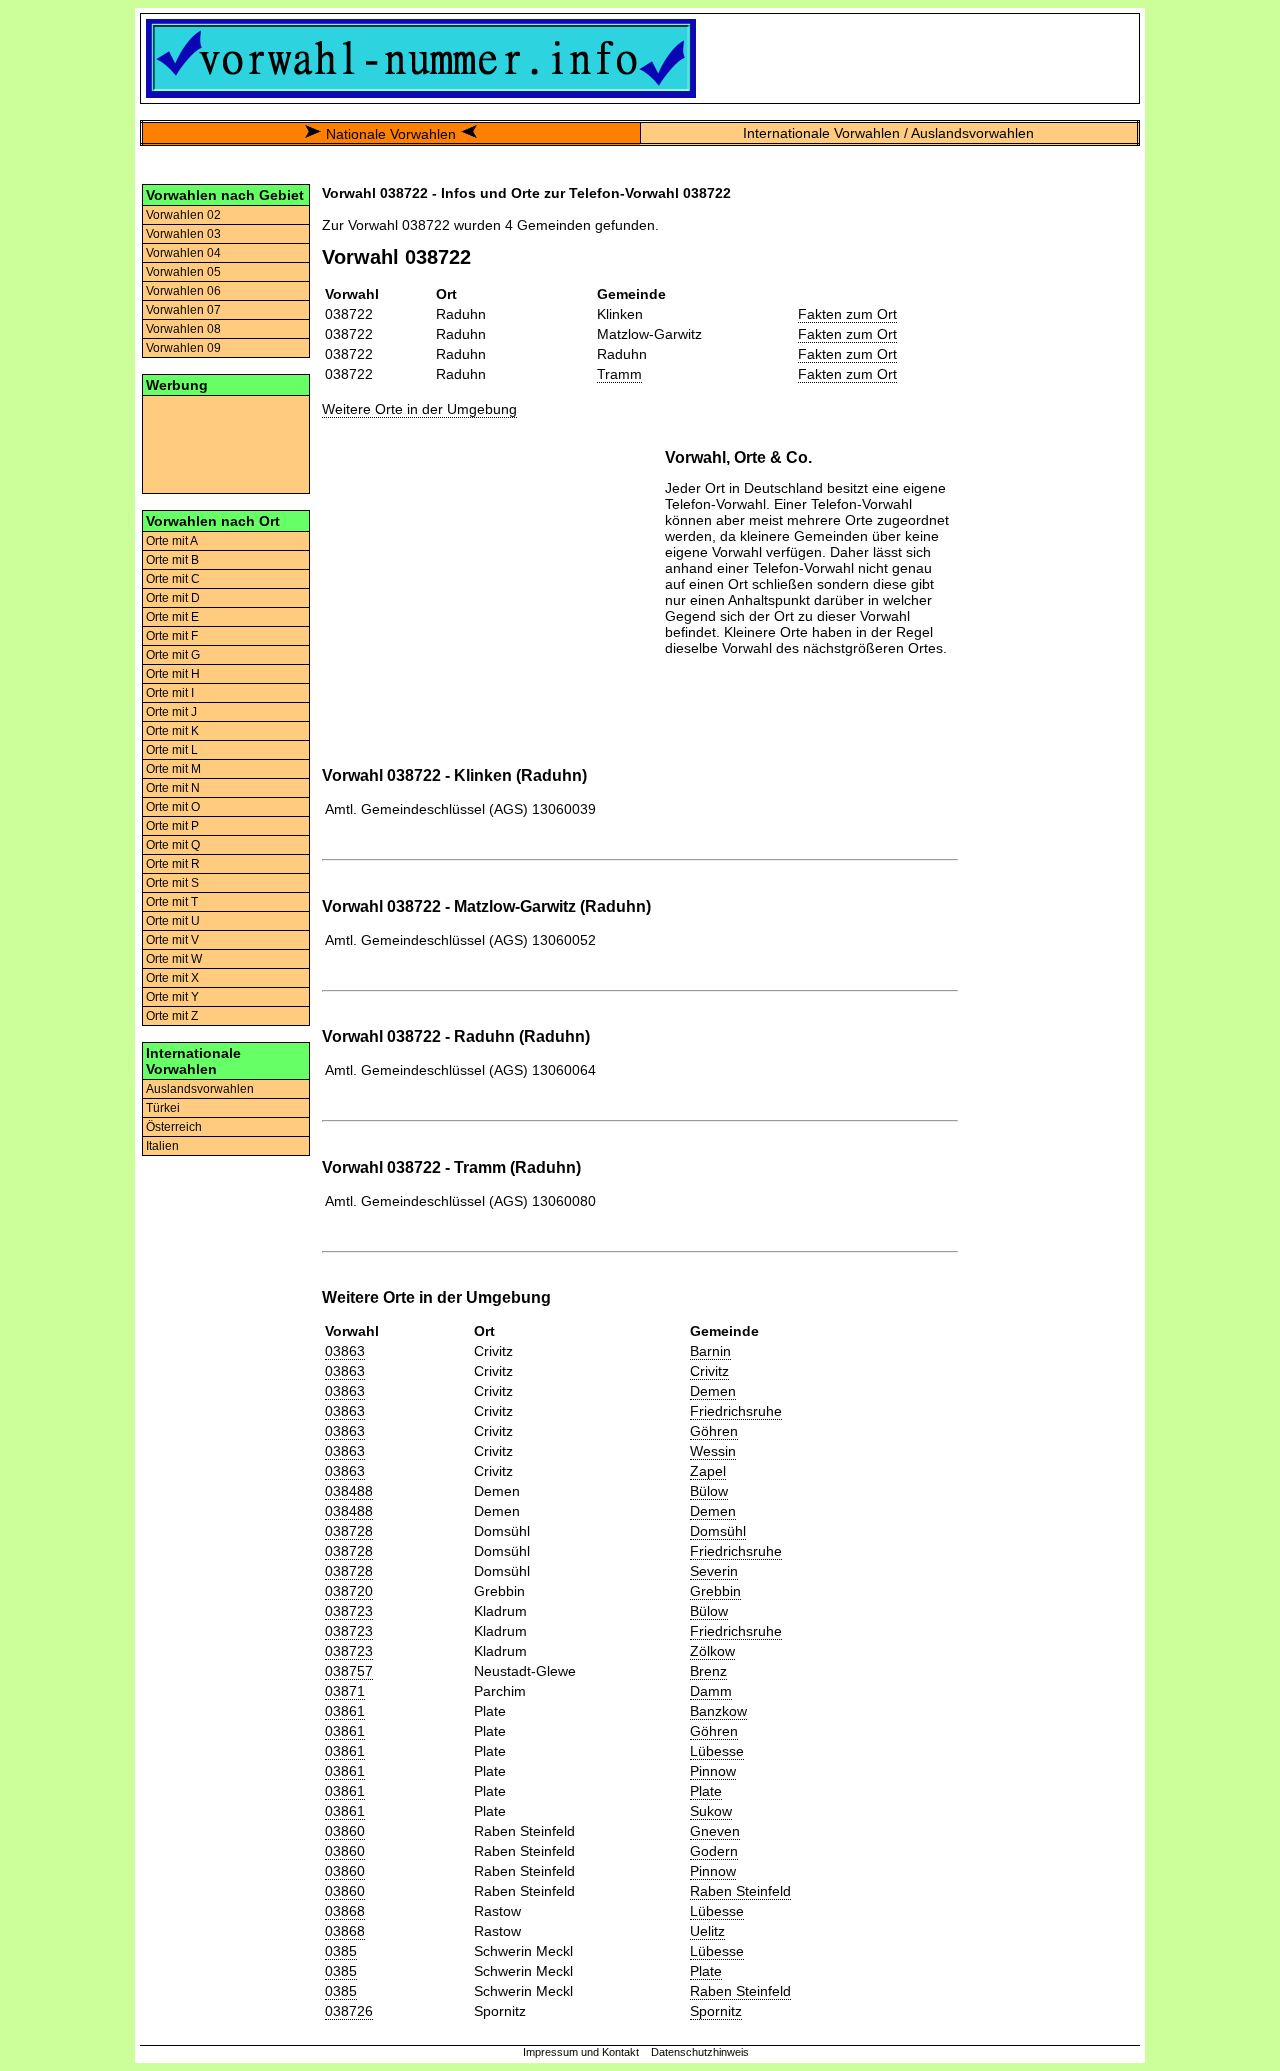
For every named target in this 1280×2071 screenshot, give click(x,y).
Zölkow (712, 1651)
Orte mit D (173, 598)
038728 (349, 1531)
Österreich (174, 1127)
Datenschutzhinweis (700, 2052)
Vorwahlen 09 (183, 348)
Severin (714, 1571)
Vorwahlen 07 (183, 310)
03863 (345, 1351)
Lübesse (717, 1751)
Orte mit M (173, 769)
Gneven (715, 1831)
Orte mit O (173, 807)
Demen (713, 1391)
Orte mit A (172, 541)
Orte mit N (173, 788)
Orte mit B (172, 560)
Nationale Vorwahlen (391, 134)
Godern (714, 1851)
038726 (349, 2011)
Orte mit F (172, 636)
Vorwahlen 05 (183, 272)
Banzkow (718, 1711)
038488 (349, 1491)
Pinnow (713, 1771)
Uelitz (707, 1931)
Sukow (711, 1811)
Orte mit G (173, 655)
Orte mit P (172, 826)
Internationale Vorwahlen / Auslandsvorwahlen (888, 133)
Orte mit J (171, 712)
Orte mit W (174, 959)
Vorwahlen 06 (183, 291)
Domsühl (718, 1531)
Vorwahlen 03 (183, 234)
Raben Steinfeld (740, 1891)
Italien (162, 1146)
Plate (706, 1791)
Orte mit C (173, 579)
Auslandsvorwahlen (200, 1089)
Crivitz (709, 1371)
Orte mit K (172, 731)
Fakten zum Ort (847, 314)
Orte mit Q (173, 845)
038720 (349, 1591)
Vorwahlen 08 (183, 329)
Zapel (708, 1471)
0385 (341, 1951)
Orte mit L (172, 750)
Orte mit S (172, 883)
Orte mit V (172, 940)
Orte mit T (172, 902)
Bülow (709, 1491)
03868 (345, 1911)
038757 (349, 1671)
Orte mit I (170, 693)
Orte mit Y (172, 997)
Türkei (163, 1108)
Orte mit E (172, 617)
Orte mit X (172, 978)
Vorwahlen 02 (183, 215)
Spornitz (716, 2011)
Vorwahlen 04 (183, 253)
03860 (345, 1831)
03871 (345, 1691)
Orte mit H (173, 674)
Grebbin (715, 1591)
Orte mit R (173, 864)
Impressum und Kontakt (581, 2052)
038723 (349, 1611)
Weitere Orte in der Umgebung (419, 409)
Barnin (710, 1351)
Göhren (714, 1431)
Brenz (708, 1671)
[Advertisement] (226, 443)
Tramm (619, 374)
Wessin (713, 1451)
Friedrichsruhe (736, 1411)
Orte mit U (173, 921)
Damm (711, 1691)
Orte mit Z (172, 1016)
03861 (345, 1711)
